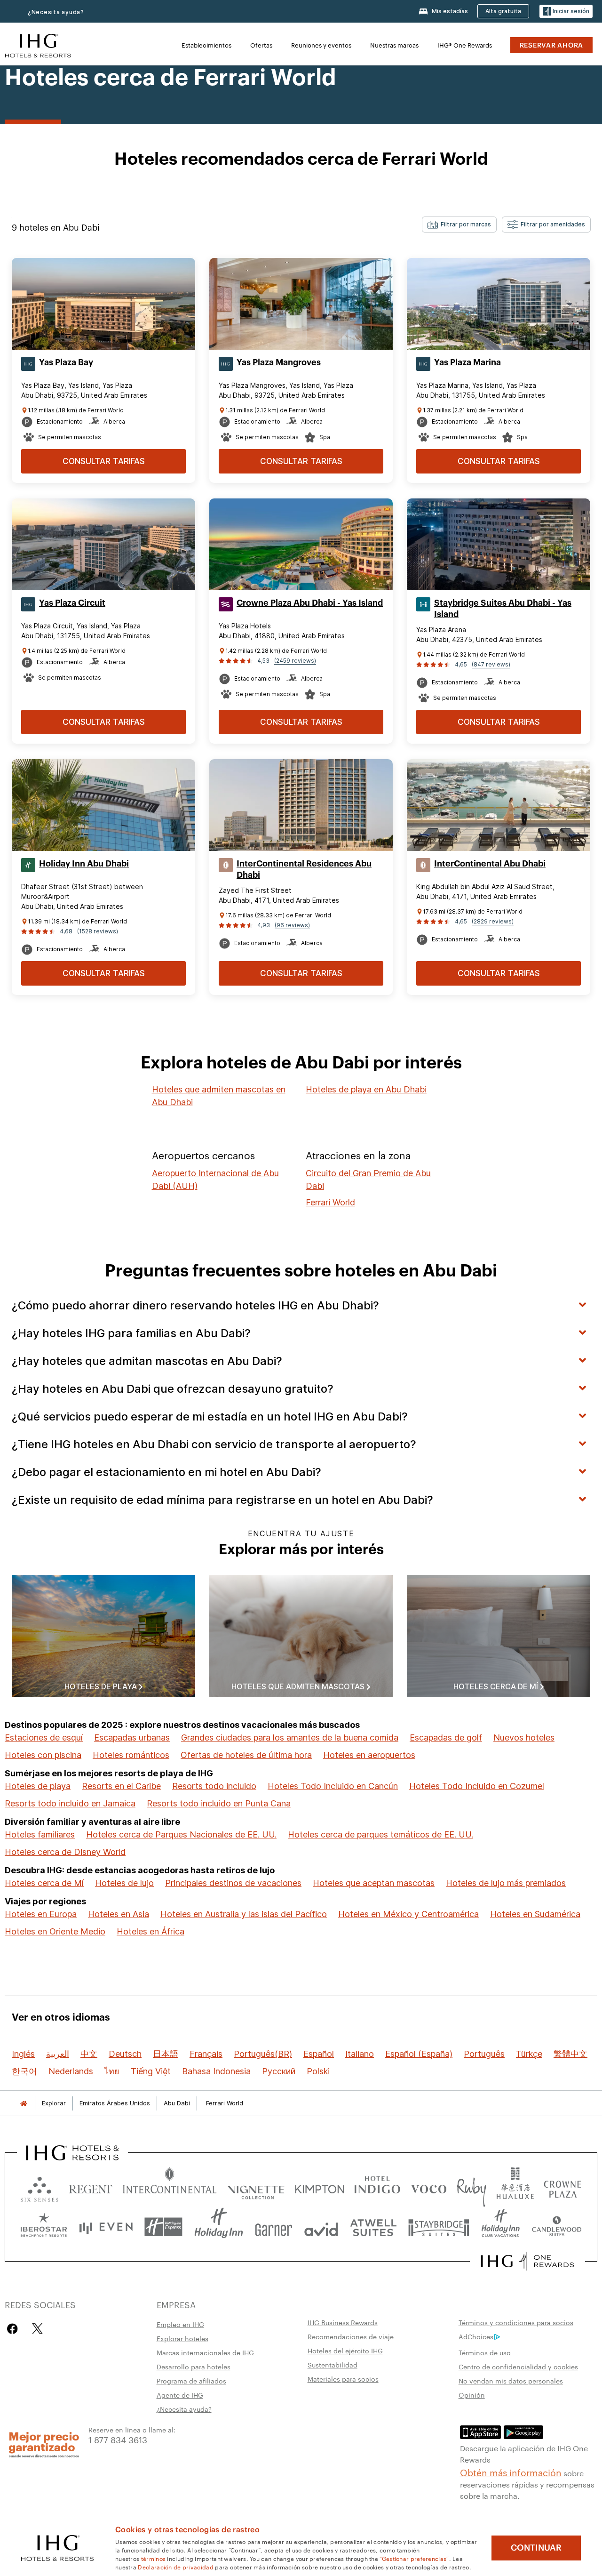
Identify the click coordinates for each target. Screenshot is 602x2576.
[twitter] (37, 2329)
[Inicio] (24, 2103)
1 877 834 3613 (118, 2439)
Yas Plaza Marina (467, 362)
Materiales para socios (343, 2379)
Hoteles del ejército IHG (345, 2351)
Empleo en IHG (180, 2324)
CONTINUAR (536, 2548)
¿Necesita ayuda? (56, 12)
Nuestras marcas (394, 45)
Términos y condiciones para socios (516, 2322)
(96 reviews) (292, 925)
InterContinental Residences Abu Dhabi (304, 869)
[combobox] (459, 225)
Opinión (472, 2395)
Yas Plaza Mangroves (279, 362)
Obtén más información (511, 2472)
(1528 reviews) (98, 931)
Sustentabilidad (333, 2365)
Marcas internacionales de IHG (205, 2352)
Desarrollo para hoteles (194, 2367)
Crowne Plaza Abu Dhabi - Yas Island (310, 603)
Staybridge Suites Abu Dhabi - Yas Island (503, 609)
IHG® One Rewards (465, 45)
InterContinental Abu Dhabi (490, 864)
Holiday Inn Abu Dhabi (84, 864)
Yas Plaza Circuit (72, 603)
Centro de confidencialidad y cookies (518, 2367)
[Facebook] (14, 2329)
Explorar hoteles (182, 2338)
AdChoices (476, 2336)
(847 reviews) (491, 664)
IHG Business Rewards (343, 2322)
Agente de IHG (180, 2395)
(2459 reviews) (295, 661)
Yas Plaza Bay (66, 362)
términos (153, 2558)
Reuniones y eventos (321, 45)
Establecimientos (206, 45)
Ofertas (261, 45)
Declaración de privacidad (176, 2567)
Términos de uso (485, 2352)
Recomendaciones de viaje (351, 2336)
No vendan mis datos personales (511, 2381)
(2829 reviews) (493, 921)
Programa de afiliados (191, 2381)
